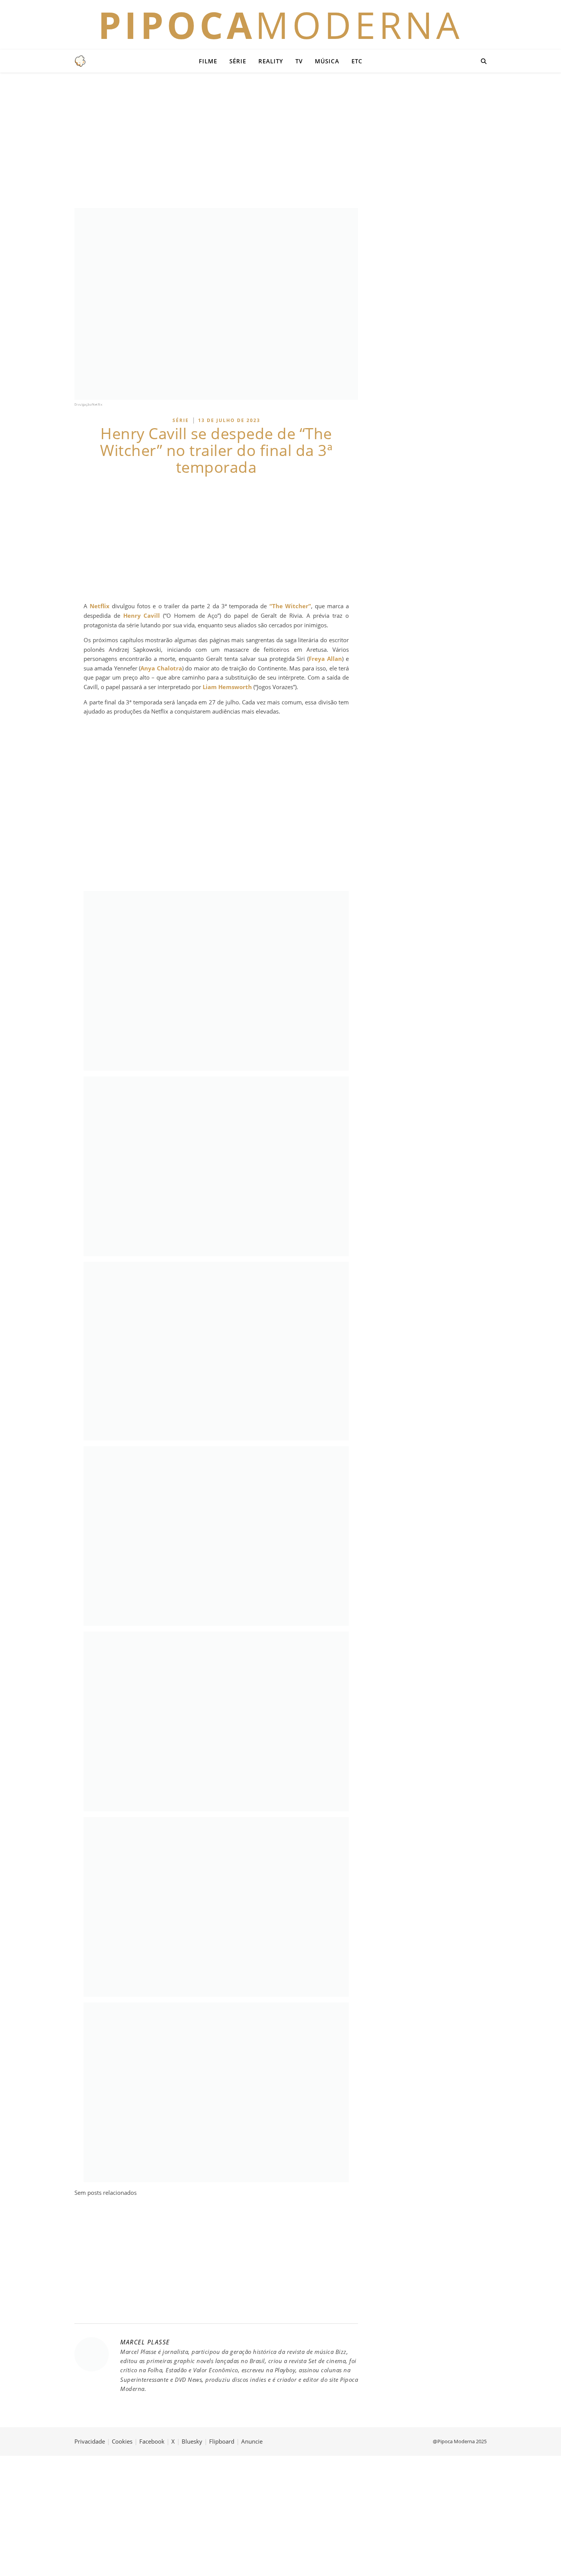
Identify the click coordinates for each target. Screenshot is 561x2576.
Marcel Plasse (145, 2342)
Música (327, 61)
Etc (357, 61)
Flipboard (222, 2441)
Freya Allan (325, 659)
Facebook (152, 2441)
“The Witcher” (290, 606)
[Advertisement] (280, 139)
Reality (271, 61)
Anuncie (252, 2441)
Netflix (100, 606)
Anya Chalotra (161, 668)
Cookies (122, 2441)
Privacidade (90, 2441)
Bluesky (192, 2441)
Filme (208, 61)
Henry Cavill (142, 615)
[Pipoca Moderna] (80, 61)
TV (299, 61)
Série (238, 61)
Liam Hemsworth (227, 687)
